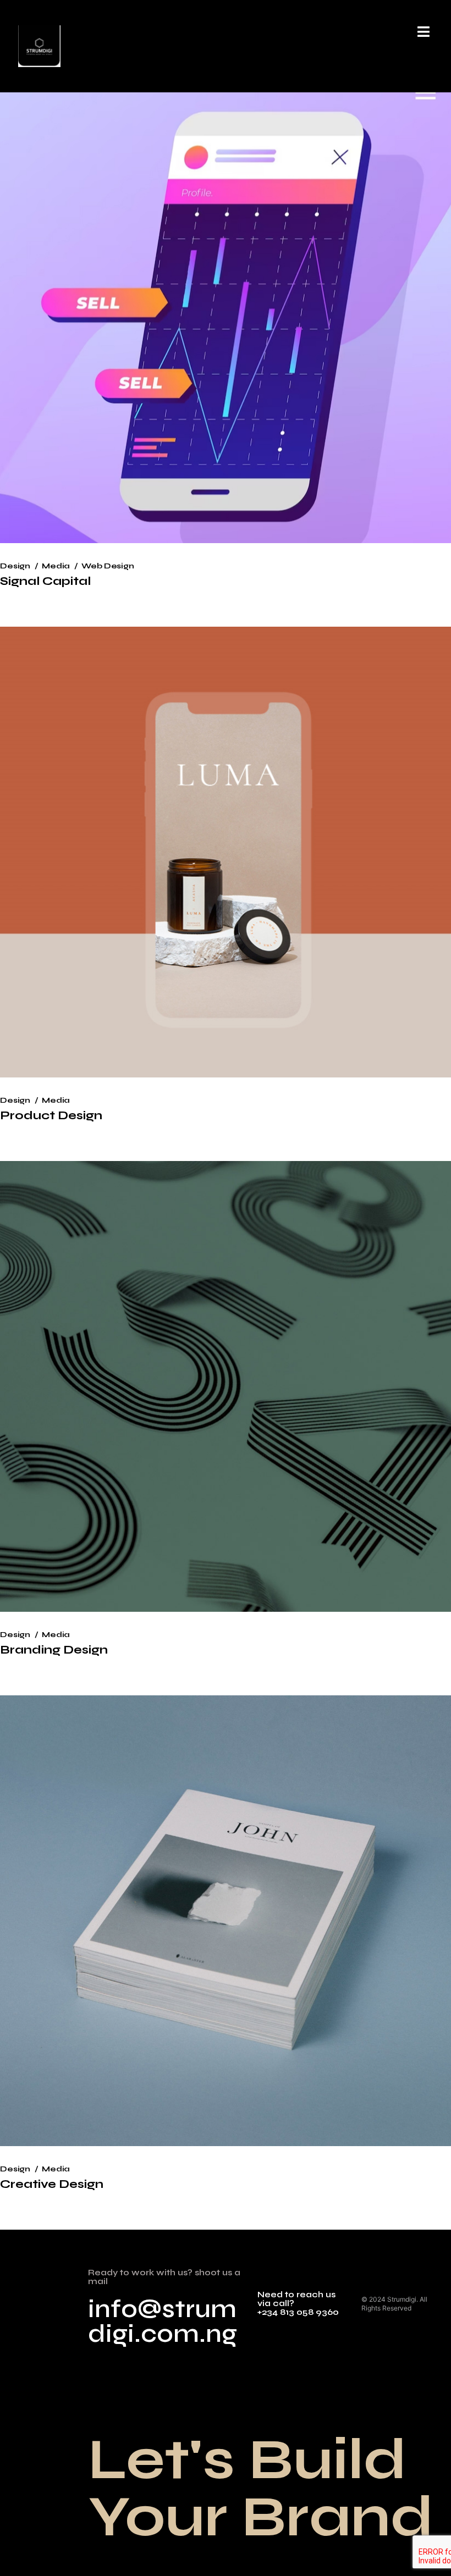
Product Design (51, 1115)
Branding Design (54, 1650)
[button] (423, 32)
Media (56, 566)
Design (15, 566)
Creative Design (52, 2184)
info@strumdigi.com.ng (163, 2321)
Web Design (108, 566)
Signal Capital (45, 581)
